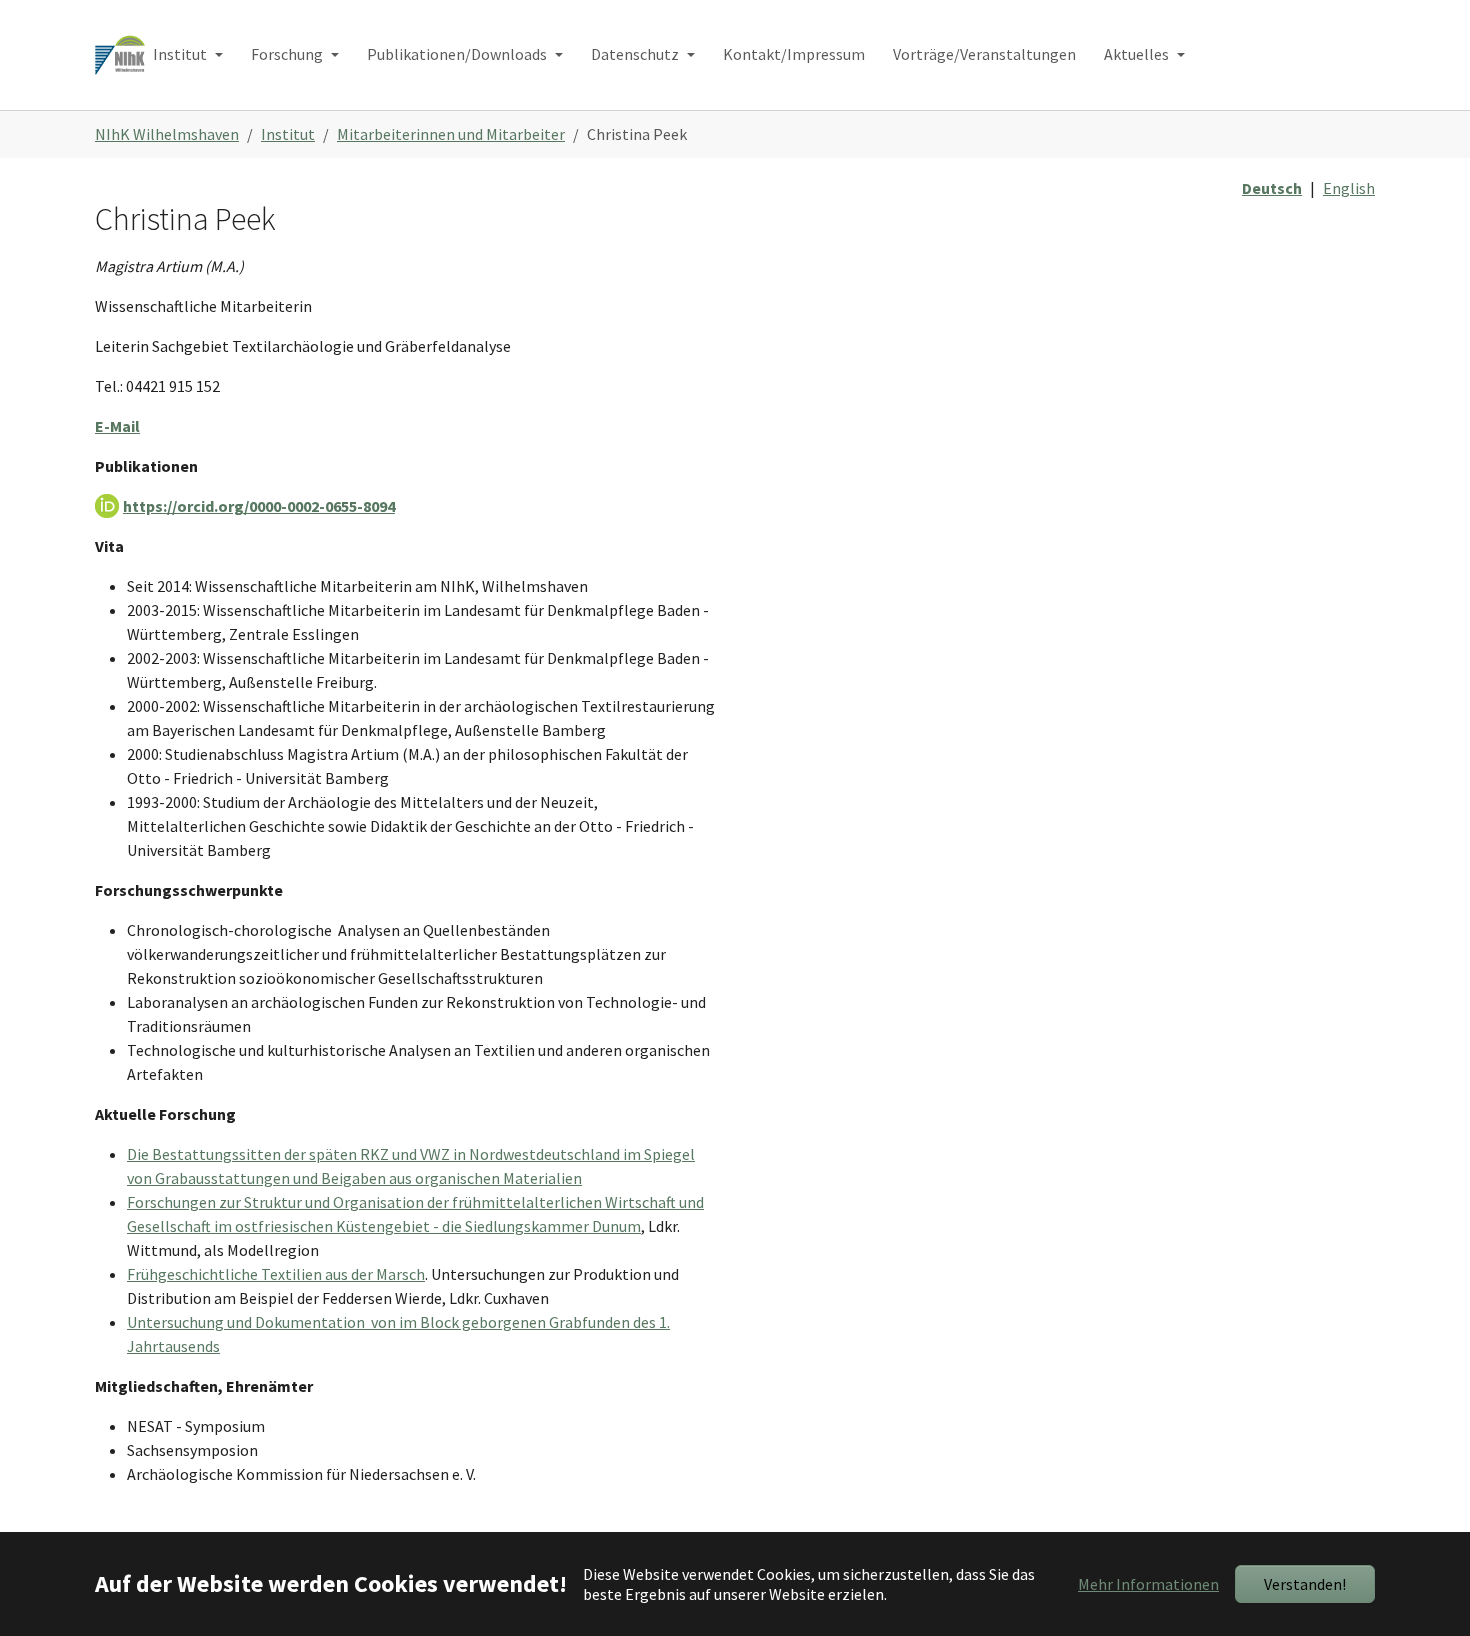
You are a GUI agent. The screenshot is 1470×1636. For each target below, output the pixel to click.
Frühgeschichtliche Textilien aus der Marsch (276, 1274)
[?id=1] (120, 54)
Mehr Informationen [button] (1148, 1584)
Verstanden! (1305, 1584)
